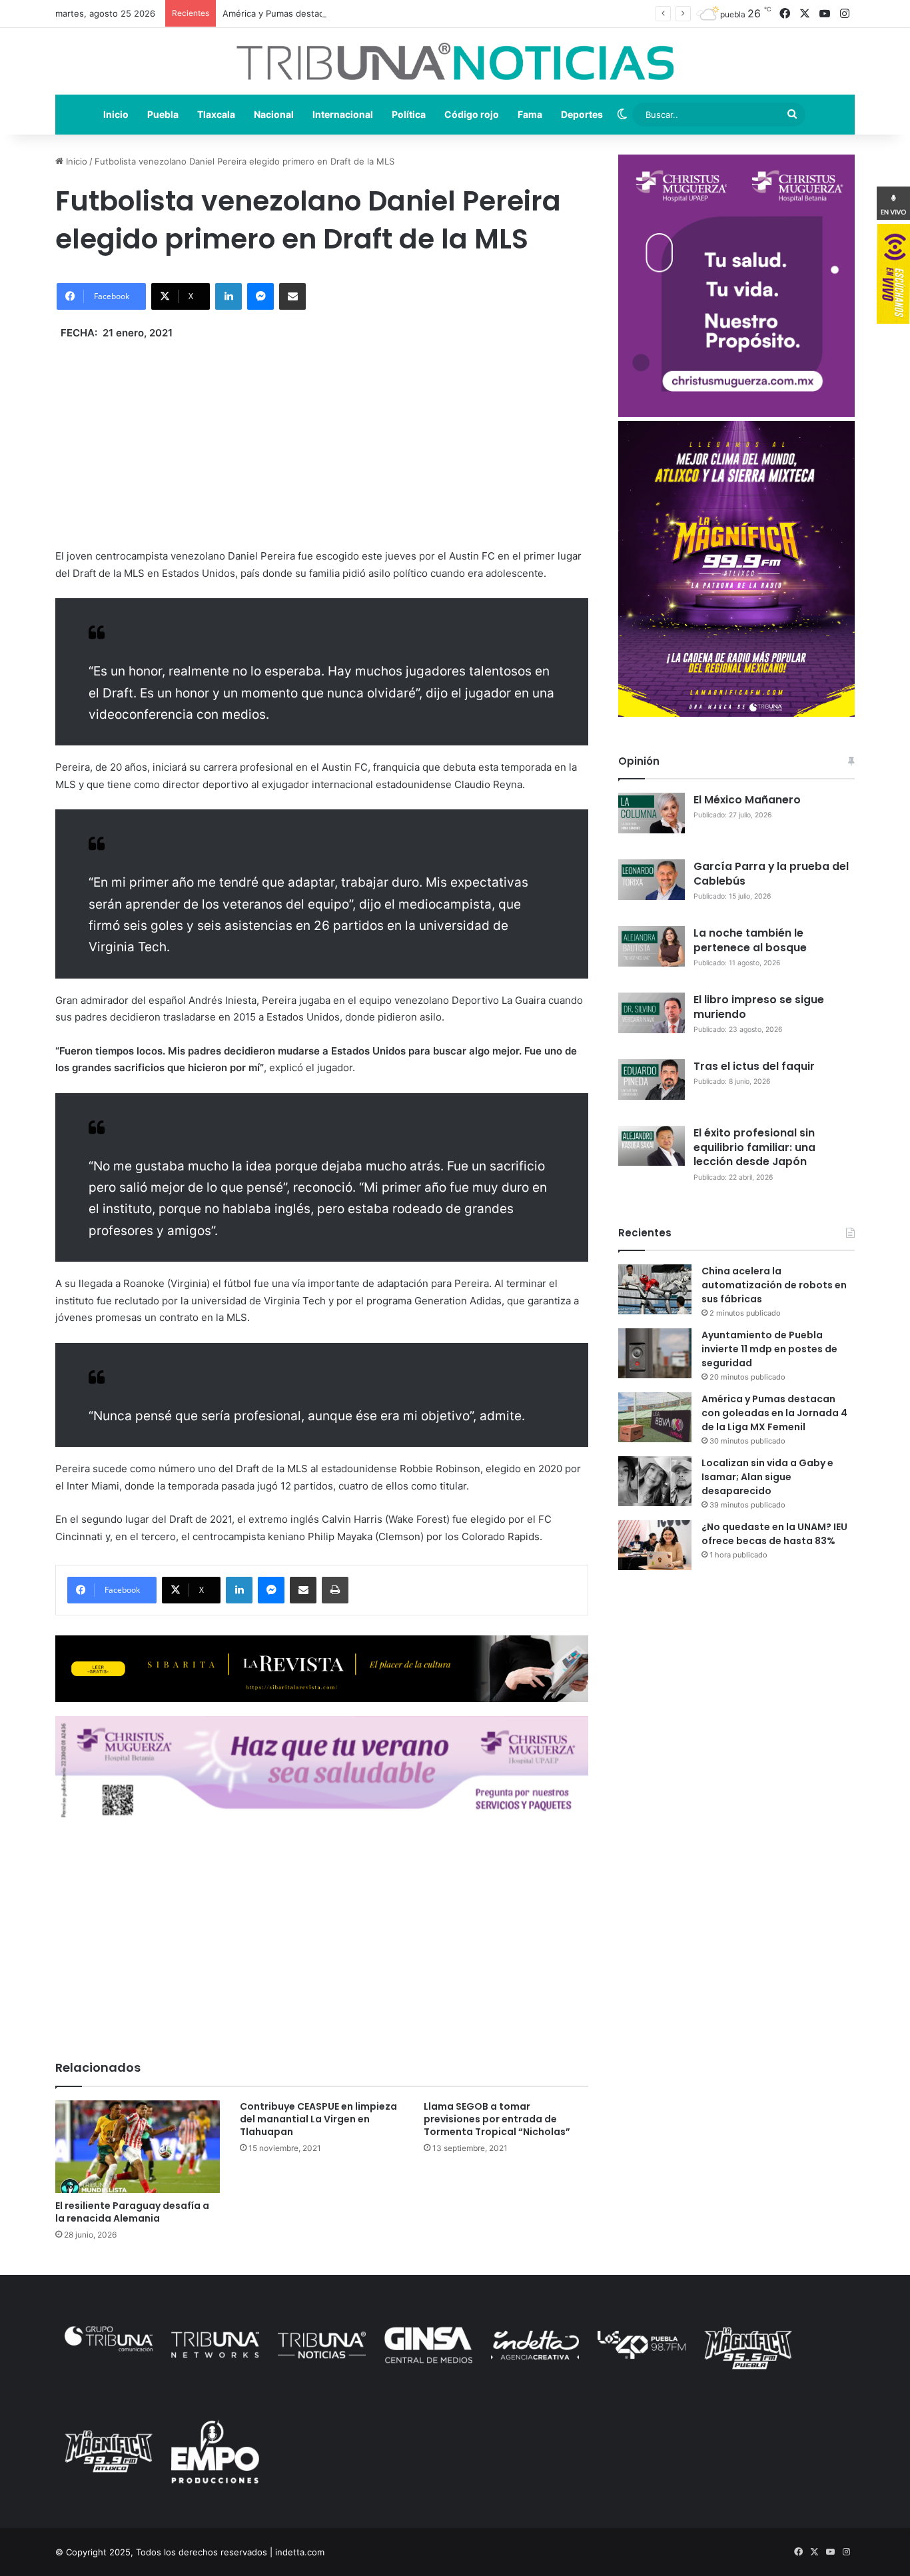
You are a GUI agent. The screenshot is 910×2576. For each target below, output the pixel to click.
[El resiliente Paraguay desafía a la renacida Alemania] (138, 2147)
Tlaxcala (216, 114)
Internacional (343, 114)
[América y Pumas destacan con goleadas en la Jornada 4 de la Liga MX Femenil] (655, 1417)
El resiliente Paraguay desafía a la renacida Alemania (132, 2212)
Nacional (274, 114)
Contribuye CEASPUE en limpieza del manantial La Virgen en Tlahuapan (318, 2119)
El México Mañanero (747, 800)
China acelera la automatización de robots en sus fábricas (774, 1285)
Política (409, 114)
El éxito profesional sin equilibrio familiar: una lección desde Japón (754, 1147)
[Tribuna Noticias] (455, 61)
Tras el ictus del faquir (754, 1066)
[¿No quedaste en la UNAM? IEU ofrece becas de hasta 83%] (655, 1545)
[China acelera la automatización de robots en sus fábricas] (655, 1289)
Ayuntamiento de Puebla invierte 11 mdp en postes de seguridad (769, 1349)
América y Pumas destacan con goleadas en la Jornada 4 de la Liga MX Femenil (387, 13)
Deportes (582, 114)
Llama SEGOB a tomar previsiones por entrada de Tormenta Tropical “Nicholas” (497, 2119)
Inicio (116, 114)
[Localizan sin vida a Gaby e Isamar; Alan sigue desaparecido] (655, 1481)
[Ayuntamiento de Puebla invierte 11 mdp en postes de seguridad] (655, 1353)
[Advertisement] (322, 434)
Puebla (163, 114)
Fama (530, 114)
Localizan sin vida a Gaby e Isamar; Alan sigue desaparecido (767, 1477)
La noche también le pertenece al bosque (750, 940)
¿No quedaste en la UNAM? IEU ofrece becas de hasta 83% (774, 1534)
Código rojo (472, 114)
